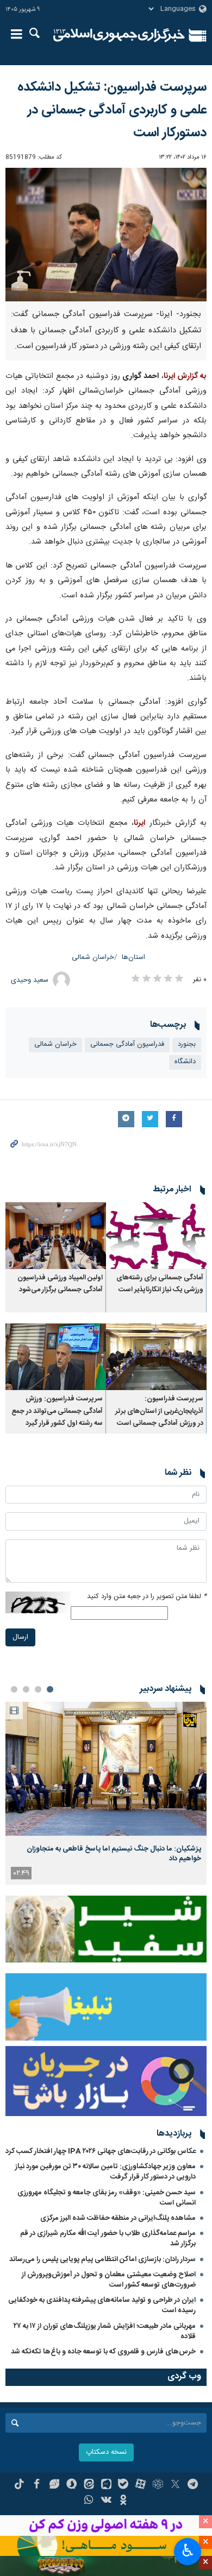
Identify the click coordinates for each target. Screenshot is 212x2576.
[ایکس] (175, 2485)
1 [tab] (50, 1689)
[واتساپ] (89, 2501)
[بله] (123, 2485)
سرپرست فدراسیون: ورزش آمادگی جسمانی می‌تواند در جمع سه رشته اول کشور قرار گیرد (57, 1411)
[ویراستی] (54, 2485)
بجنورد (187, 1044)
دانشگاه (185, 1062)
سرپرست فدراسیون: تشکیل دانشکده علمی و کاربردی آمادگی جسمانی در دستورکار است (112, 110)
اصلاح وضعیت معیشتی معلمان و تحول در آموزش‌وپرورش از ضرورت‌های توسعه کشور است (109, 2280)
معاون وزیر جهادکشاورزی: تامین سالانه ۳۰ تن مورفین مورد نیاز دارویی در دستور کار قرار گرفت (105, 2172)
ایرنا (119, 35)
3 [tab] (26, 1689)
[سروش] (71, 2485)
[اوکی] (123, 2501)
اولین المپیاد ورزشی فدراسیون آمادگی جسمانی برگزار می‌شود (60, 1284)
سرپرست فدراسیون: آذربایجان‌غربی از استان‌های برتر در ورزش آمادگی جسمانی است (159, 1411)
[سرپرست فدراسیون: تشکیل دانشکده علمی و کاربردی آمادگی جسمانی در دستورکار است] (106, 235)
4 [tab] (14, 1689)
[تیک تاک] (19, 2485)
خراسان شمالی (93, 958)
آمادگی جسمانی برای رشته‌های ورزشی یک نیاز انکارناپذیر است (160, 1284)
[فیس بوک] (37, 2485)
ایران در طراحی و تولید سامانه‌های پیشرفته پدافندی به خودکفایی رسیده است (102, 2305)
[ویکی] (106, 2501)
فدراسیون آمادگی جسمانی (127, 1044)
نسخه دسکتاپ (106, 2452)
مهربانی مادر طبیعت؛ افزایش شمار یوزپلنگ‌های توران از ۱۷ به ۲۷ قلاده (105, 2331)
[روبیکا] (158, 2485)
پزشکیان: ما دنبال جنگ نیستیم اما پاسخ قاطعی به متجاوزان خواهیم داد (114, 1854)
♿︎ (188, 2550)
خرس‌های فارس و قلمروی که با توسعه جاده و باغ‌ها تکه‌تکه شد (103, 2352)
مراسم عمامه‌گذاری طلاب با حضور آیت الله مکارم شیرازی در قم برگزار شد (108, 2239)
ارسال (20, 1637)
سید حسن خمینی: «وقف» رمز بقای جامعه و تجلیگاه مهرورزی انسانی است (107, 2198)
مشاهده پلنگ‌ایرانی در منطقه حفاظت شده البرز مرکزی (118, 2218)
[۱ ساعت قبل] (106, 1769)
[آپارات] (141, 2485)
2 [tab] (38, 1689)
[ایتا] (89, 2485)
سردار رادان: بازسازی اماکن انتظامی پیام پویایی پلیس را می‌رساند (102, 2259)
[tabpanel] (106, 1793)
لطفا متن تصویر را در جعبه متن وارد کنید (147, 1597)
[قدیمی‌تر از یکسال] (156, 1236)
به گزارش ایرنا (185, 376)
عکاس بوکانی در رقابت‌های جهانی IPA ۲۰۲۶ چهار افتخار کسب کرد (101, 2151)
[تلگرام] (193, 2485)
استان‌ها (133, 958)
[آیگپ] (106, 2485)
